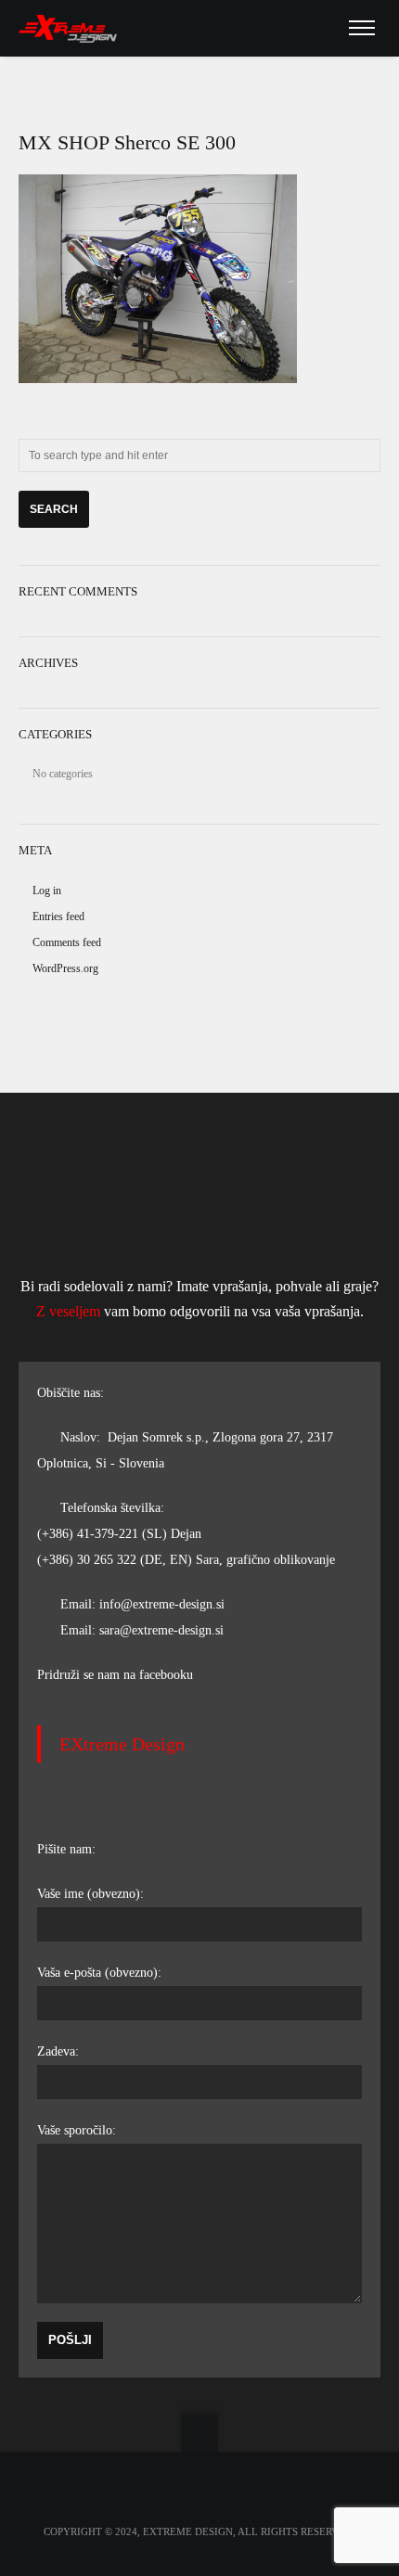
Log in (47, 891)
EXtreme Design (122, 1744)
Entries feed (58, 916)
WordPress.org (65, 968)
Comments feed (67, 942)
